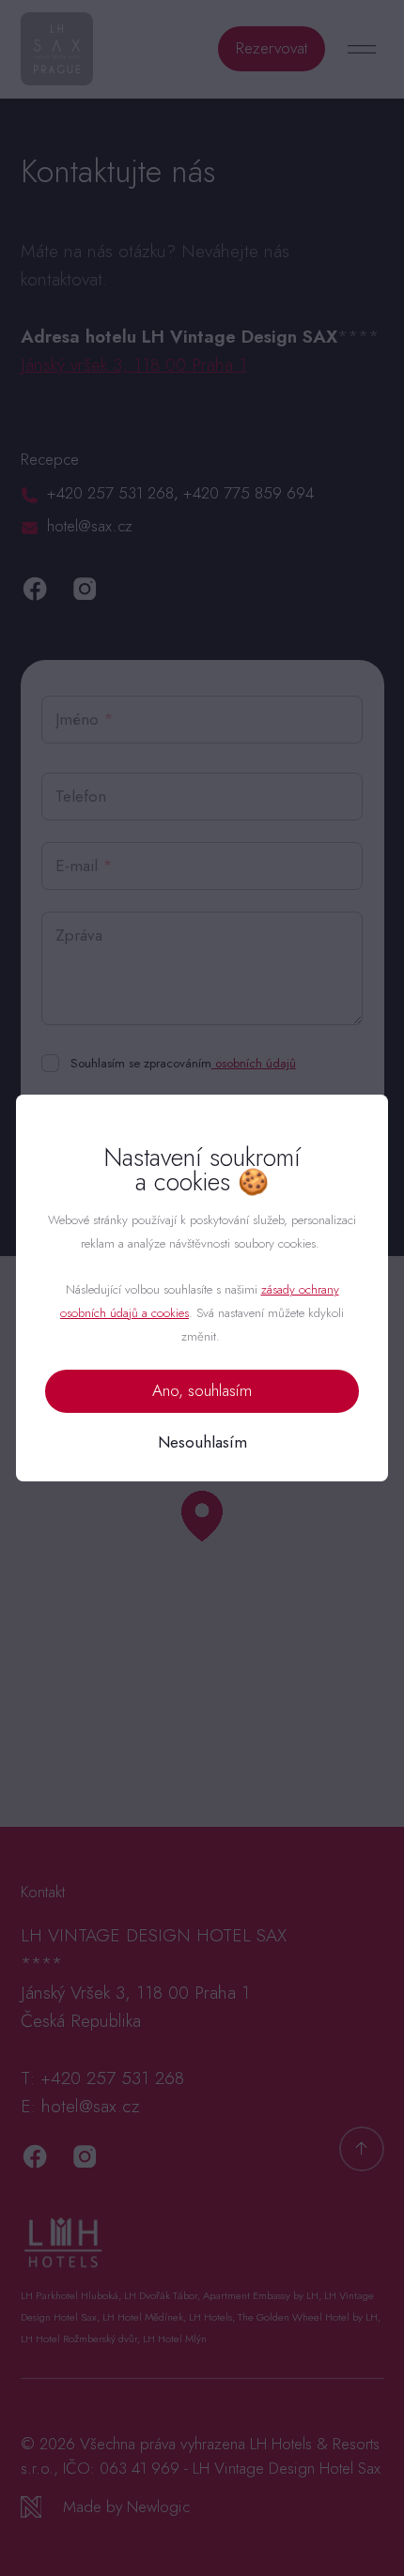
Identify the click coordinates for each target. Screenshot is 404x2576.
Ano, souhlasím (202, 1390)
